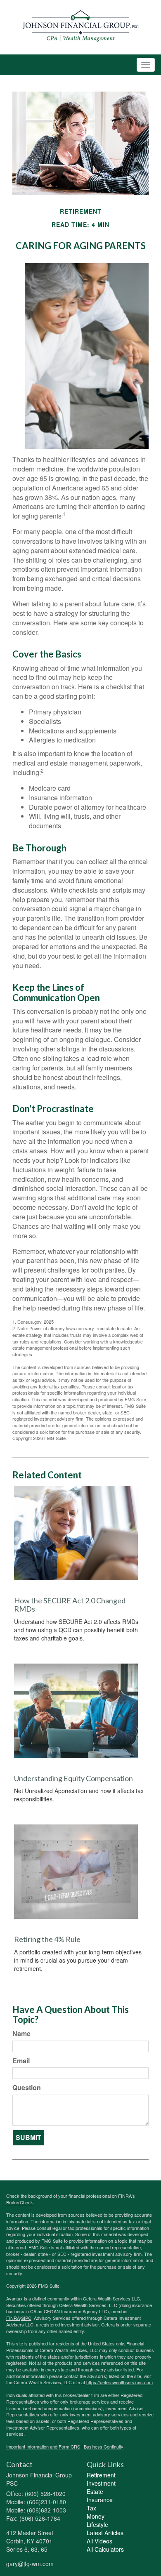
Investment (101, 2483)
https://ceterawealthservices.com (120, 2382)
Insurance (100, 2500)
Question (27, 2088)
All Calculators (105, 2549)
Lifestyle (97, 2524)
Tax (91, 2508)
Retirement (101, 2475)
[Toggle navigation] (146, 65)
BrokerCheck (20, 2202)
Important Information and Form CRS (43, 2446)
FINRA (13, 2318)
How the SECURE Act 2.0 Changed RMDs (70, 1605)
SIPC (26, 2318)
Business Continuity (104, 2446)
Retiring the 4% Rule (47, 1939)
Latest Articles (105, 2533)
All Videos (99, 2541)
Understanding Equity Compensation (73, 1778)
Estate (95, 2491)
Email (21, 2061)
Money (96, 2516)
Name (21, 2034)
